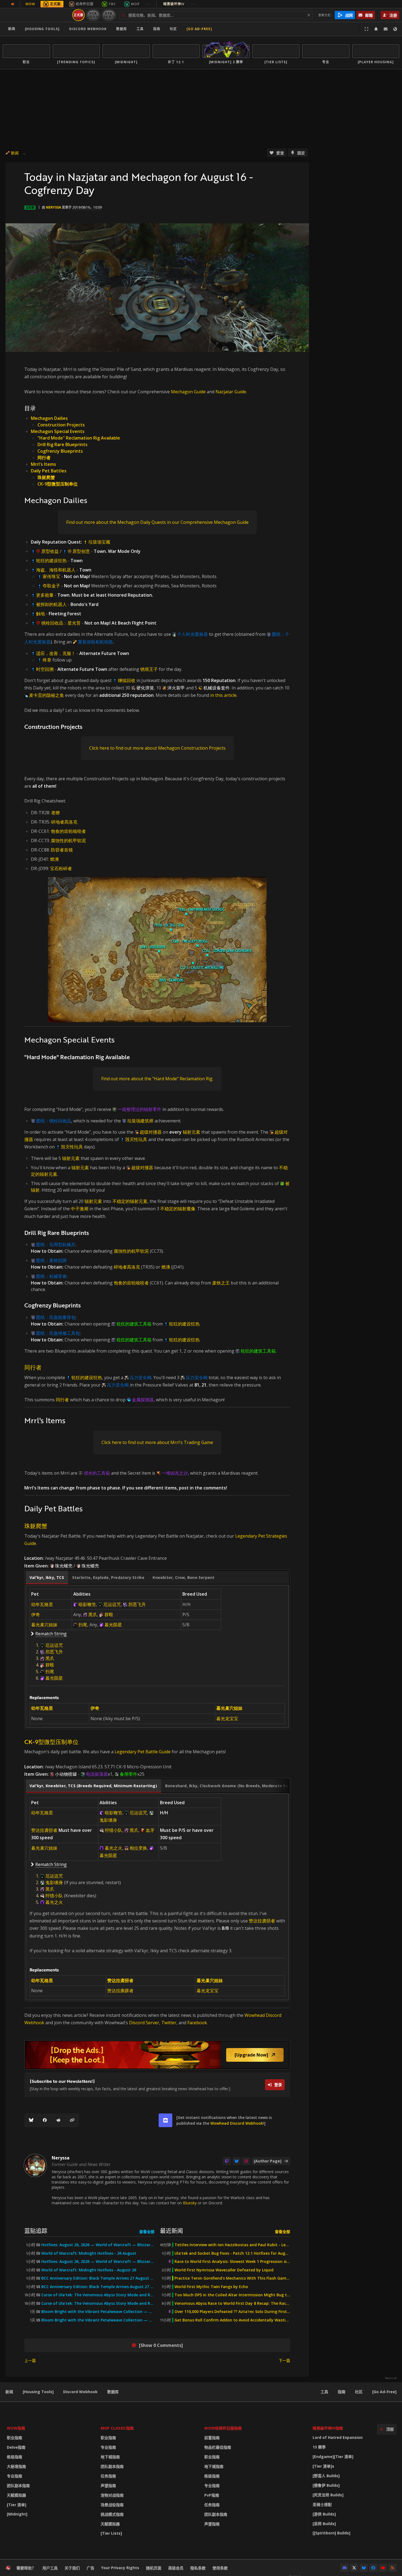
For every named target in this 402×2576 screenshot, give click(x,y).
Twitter (169, 2023)
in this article (223, 695)
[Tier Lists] (111, 2533)
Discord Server (144, 2023)
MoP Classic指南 (117, 2428)
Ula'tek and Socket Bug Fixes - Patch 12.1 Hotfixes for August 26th (232, 2253)
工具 (324, 2392)
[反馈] (386, 29)
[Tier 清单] (17, 2505)
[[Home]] (37, 15)
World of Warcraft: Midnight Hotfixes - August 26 (89, 2270)
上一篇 (30, 2360)
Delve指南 (16, 2447)
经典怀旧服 (85, 4)
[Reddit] (59, 2120)
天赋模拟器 (16, 2495)
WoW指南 (16, 2428)
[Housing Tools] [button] (42, 29)
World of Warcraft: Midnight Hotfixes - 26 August (89, 2253)
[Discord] (345, 2568)
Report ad (391, 2378)
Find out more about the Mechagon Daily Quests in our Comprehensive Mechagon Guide (157, 522)
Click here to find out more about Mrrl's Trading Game (157, 1442)
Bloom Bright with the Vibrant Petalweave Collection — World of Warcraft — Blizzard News (98, 2312)
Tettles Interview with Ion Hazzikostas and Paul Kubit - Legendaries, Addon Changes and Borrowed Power (232, 2245)
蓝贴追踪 (36, 2230)
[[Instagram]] (246, 2161)
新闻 (12, 29)
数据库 (122, 29)
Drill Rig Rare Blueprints (62, 444)
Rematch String (51, 1634)
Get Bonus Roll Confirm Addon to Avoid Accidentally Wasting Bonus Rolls (232, 2320)
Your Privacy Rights (120, 2568)
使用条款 (220, 2568)
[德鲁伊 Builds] (326, 2485)
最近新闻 (171, 2230)
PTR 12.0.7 (109, 15)
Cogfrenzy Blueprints (60, 451)
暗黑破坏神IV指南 (328, 2428)
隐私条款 (198, 2568)
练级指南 (14, 2457)
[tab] (47, 1578)
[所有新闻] (13, 4)
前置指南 (212, 2438)
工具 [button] (140, 29)
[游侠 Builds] (324, 2514)
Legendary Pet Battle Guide (143, 1752)
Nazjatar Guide (231, 392)
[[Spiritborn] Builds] (331, 2533)
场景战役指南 (112, 2505)
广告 (91, 2568)
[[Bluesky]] (31, 2120)
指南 (157, 29)
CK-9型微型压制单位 (58, 484)
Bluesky (190, 2203)
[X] (354, 2568)
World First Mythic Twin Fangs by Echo (211, 2287)
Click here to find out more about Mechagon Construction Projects (157, 748)
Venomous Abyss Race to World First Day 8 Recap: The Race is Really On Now (232, 2303)
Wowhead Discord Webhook (237, 2123)
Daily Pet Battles (49, 471)
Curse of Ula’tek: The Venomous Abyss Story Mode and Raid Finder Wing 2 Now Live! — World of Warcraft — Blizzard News (98, 2295)
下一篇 (284, 2360)
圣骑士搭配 (322, 2504)
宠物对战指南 (112, 2495)
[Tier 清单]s (323, 2466)
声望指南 (108, 2486)
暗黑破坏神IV (179, 4)
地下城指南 (110, 2457)
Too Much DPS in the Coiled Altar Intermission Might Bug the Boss (232, 2295)
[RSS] (392, 2568)
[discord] (165, 2120)
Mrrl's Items (43, 464)
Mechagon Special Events (58, 431)
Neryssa (53, 207)
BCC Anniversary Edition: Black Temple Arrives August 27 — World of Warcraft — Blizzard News (98, 2287)
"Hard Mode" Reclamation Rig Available (79, 438)
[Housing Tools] (38, 2392)
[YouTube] (383, 2568)
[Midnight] (17, 2514)
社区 (173, 29)
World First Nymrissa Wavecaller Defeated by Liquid (224, 2270)
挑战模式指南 (112, 2514)
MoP (135, 4)
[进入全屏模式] (366, 29)
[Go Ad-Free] (199, 29)
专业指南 (14, 2476)
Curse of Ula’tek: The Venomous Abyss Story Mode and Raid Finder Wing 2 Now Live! (98, 2303)
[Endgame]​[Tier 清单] (333, 2457)
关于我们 (72, 2568)
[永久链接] (72, 2120)
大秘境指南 (16, 2466)
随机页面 (154, 2568)
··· (149, 4)
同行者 (44, 458)
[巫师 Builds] (324, 2524)
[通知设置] (376, 29)
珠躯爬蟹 (46, 477)
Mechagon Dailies (49, 418)
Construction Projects (61, 425)
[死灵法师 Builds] (328, 2495)
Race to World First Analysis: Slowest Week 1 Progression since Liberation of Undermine (232, 2262)
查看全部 (147, 2232)
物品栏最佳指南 (218, 2447)
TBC (112, 4)
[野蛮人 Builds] (326, 2476)
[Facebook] (45, 2120)
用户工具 (50, 2568)
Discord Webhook (88, 29)
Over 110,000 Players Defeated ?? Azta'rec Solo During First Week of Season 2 (232, 2312)
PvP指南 (212, 2495)
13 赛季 (319, 2447)
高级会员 (176, 2568)
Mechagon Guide (188, 392)
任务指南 (108, 2476)
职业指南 (14, 2438)
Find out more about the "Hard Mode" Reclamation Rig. (157, 1079)
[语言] (395, 29)
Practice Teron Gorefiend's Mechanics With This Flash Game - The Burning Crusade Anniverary (232, 2278)
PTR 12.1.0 (93, 15)
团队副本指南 (18, 2486)
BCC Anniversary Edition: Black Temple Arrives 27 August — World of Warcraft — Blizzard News (98, 2278)
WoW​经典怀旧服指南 (223, 2428)
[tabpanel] (157, 1656)
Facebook (197, 2023)
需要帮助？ (26, 2568)
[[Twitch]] (227, 2161)
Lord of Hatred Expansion (338, 2437)
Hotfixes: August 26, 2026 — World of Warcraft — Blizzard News (98, 2245)
